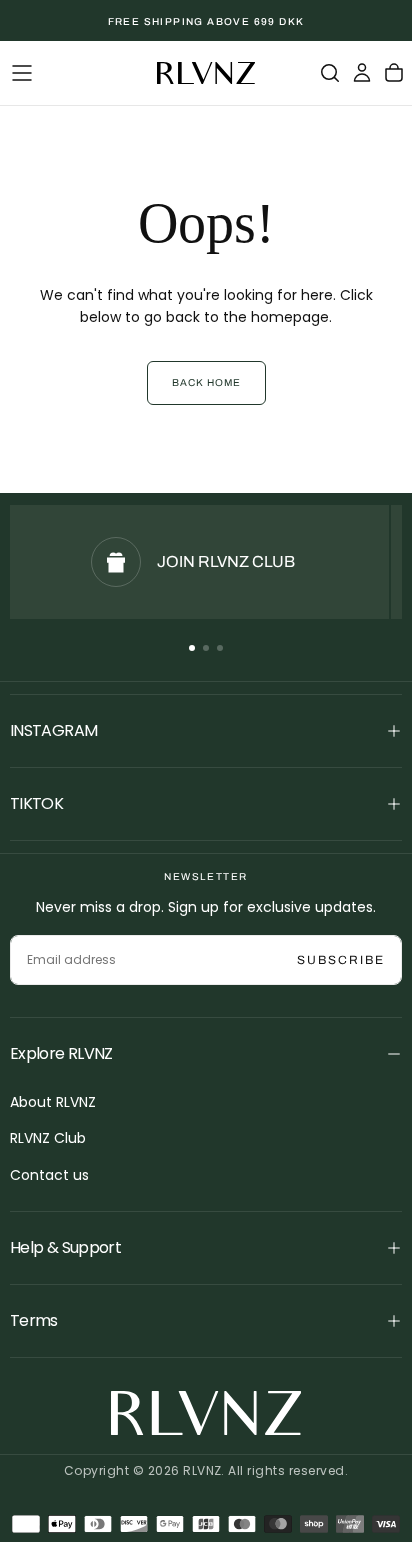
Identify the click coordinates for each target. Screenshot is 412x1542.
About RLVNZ (53, 1102)
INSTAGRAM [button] (53, 730)
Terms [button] (34, 1320)
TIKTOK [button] (36, 803)
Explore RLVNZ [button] (61, 1053)
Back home (206, 382)
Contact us (49, 1175)
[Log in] (362, 73)
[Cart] (394, 73)
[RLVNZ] (206, 1413)
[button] (22, 73)
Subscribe (341, 960)
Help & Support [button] (65, 1247)
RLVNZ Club (48, 1138)
